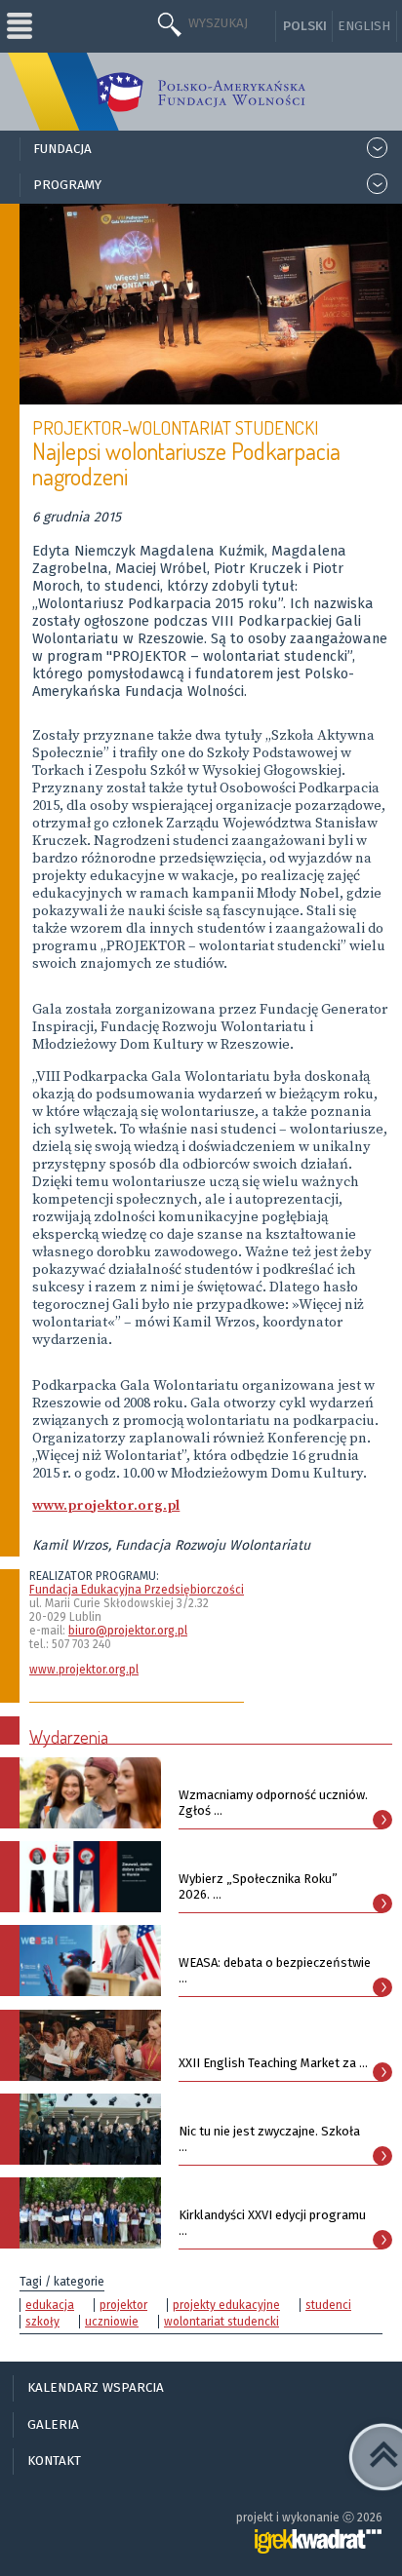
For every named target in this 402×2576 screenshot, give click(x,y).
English (364, 26)
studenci (328, 2305)
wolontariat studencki (221, 2322)
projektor (123, 2305)
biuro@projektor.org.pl (128, 1631)
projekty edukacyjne (226, 2305)
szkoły (42, 2322)
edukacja (50, 2305)
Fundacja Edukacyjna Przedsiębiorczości (137, 1590)
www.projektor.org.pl (84, 1670)
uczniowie (112, 2322)
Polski (305, 26)
